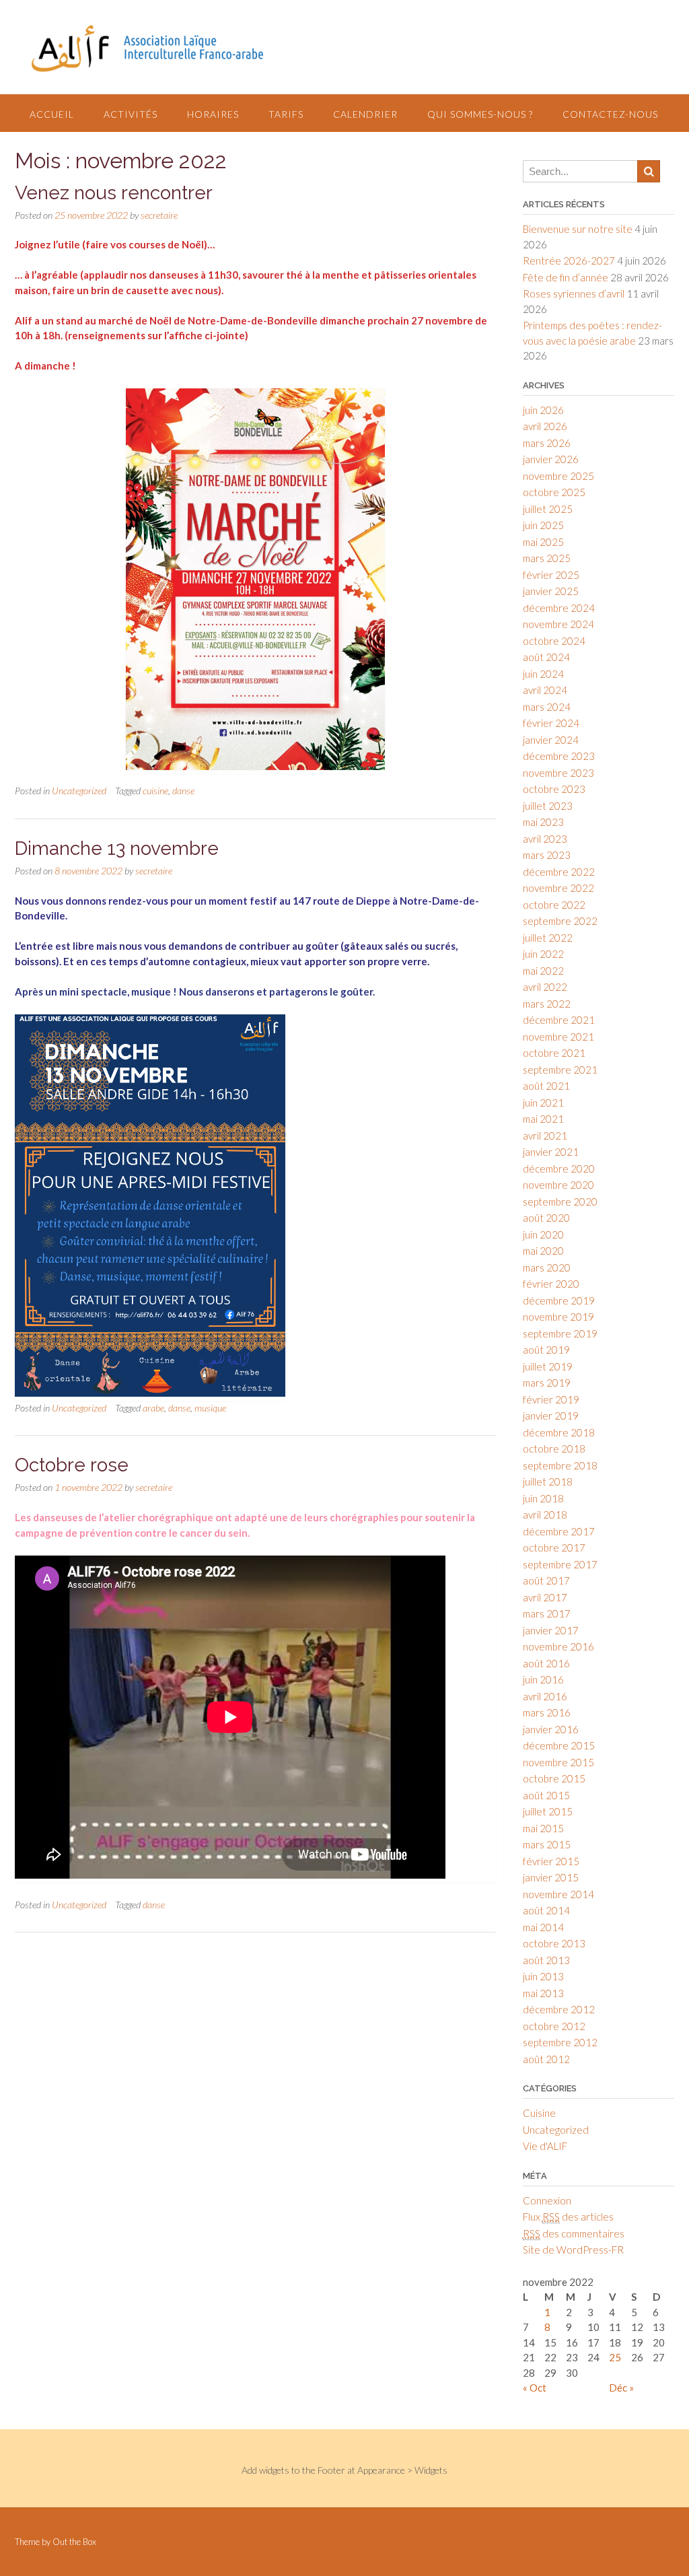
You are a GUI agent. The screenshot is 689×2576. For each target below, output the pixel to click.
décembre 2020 (559, 1169)
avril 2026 (545, 426)
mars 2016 (547, 1712)
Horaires (213, 114)
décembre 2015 (559, 1745)
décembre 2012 (559, 2009)
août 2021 (546, 1086)
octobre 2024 (554, 641)
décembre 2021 (559, 1020)
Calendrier (365, 114)
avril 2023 (545, 839)
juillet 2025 (548, 509)
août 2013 (546, 1960)
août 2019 (546, 1350)
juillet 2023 (548, 806)
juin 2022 (543, 954)
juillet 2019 (548, 1366)
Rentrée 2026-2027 (569, 260)
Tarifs (286, 114)
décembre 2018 (559, 1432)
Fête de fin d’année (566, 277)
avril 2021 (545, 1136)
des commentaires (574, 2233)
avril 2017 (545, 1597)
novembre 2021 (558, 1037)
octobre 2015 (554, 1778)
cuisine (155, 791)
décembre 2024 (559, 608)
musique (210, 1408)
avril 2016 (545, 1696)
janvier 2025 (551, 591)
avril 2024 (545, 690)
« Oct (535, 2388)
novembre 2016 (558, 1646)
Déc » (621, 2388)
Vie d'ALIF (545, 2146)
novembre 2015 (558, 1762)
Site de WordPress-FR (573, 2250)
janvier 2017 (551, 1630)
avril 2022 (545, 987)
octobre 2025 (554, 492)
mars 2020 (547, 1267)
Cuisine (539, 2113)
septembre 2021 (560, 1070)
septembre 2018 (560, 1465)
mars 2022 (547, 1004)
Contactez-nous (610, 114)
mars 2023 (547, 855)
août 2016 (546, 1663)
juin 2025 (543, 525)
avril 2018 (545, 1515)
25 (615, 2357)
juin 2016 (543, 1679)
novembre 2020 (558, 1185)
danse (183, 791)
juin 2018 (543, 1498)
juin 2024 (543, 674)
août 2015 (546, 1795)
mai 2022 (543, 971)
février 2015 (551, 1861)
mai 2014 (543, 1927)
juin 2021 (543, 1103)
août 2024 (546, 657)
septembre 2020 (560, 1202)
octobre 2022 (554, 905)
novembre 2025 (558, 476)
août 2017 (546, 1580)
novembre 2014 (558, 1894)
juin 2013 (543, 1976)
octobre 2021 (554, 1053)
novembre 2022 (558, 888)
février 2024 (551, 723)
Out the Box (74, 2542)
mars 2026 (547, 443)
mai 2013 (543, 1993)
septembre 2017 (560, 1564)
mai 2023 (543, 822)
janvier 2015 (551, 1877)
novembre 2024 (558, 624)
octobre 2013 (554, 1943)
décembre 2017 (559, 1531)
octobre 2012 (554, 2026)
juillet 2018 (548, 1482)
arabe (153, 1408)
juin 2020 (543, 1234)
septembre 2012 (560, 2042)
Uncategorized (79, 791)
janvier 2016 (551, 1729)
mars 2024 (547, 707)
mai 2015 (543, 1828)
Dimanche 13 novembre (117, 848)
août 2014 (546, 1910)
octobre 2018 (554, 1449)
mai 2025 (543, 542)
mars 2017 (547, 1613)
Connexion (547, 2200)
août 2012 (546, 2059)
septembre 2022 (560, 921)
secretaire (159, 215)
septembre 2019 (560, 1333)
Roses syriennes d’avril (574, 293)
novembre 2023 (558, 773)
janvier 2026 (551, 459)
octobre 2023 (554, 789)
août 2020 (546, 1218)
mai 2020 (543, 1251)
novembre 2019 (558, 1317)
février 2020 (551, 1284)
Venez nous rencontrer (114, 193)
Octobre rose (72, 1465)
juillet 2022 (548, 938)
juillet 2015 (548, 1811)
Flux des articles (568, 2217)
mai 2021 (543, 1119)
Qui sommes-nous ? (480, 114)
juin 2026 (543, 410)
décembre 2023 (559, 756)
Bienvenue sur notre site (578, 229)
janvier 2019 (551, 1416)
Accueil (52, 114)
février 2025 (551, 575)
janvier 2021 (551, 1152)
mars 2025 (547, 558)
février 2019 (551, 1399)
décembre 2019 (559, 1300)
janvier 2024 (551, 740)
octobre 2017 (554, 1547)
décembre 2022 (559, 872)
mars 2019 (547, 1383)
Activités (131, 114)
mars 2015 (547, 1844)
